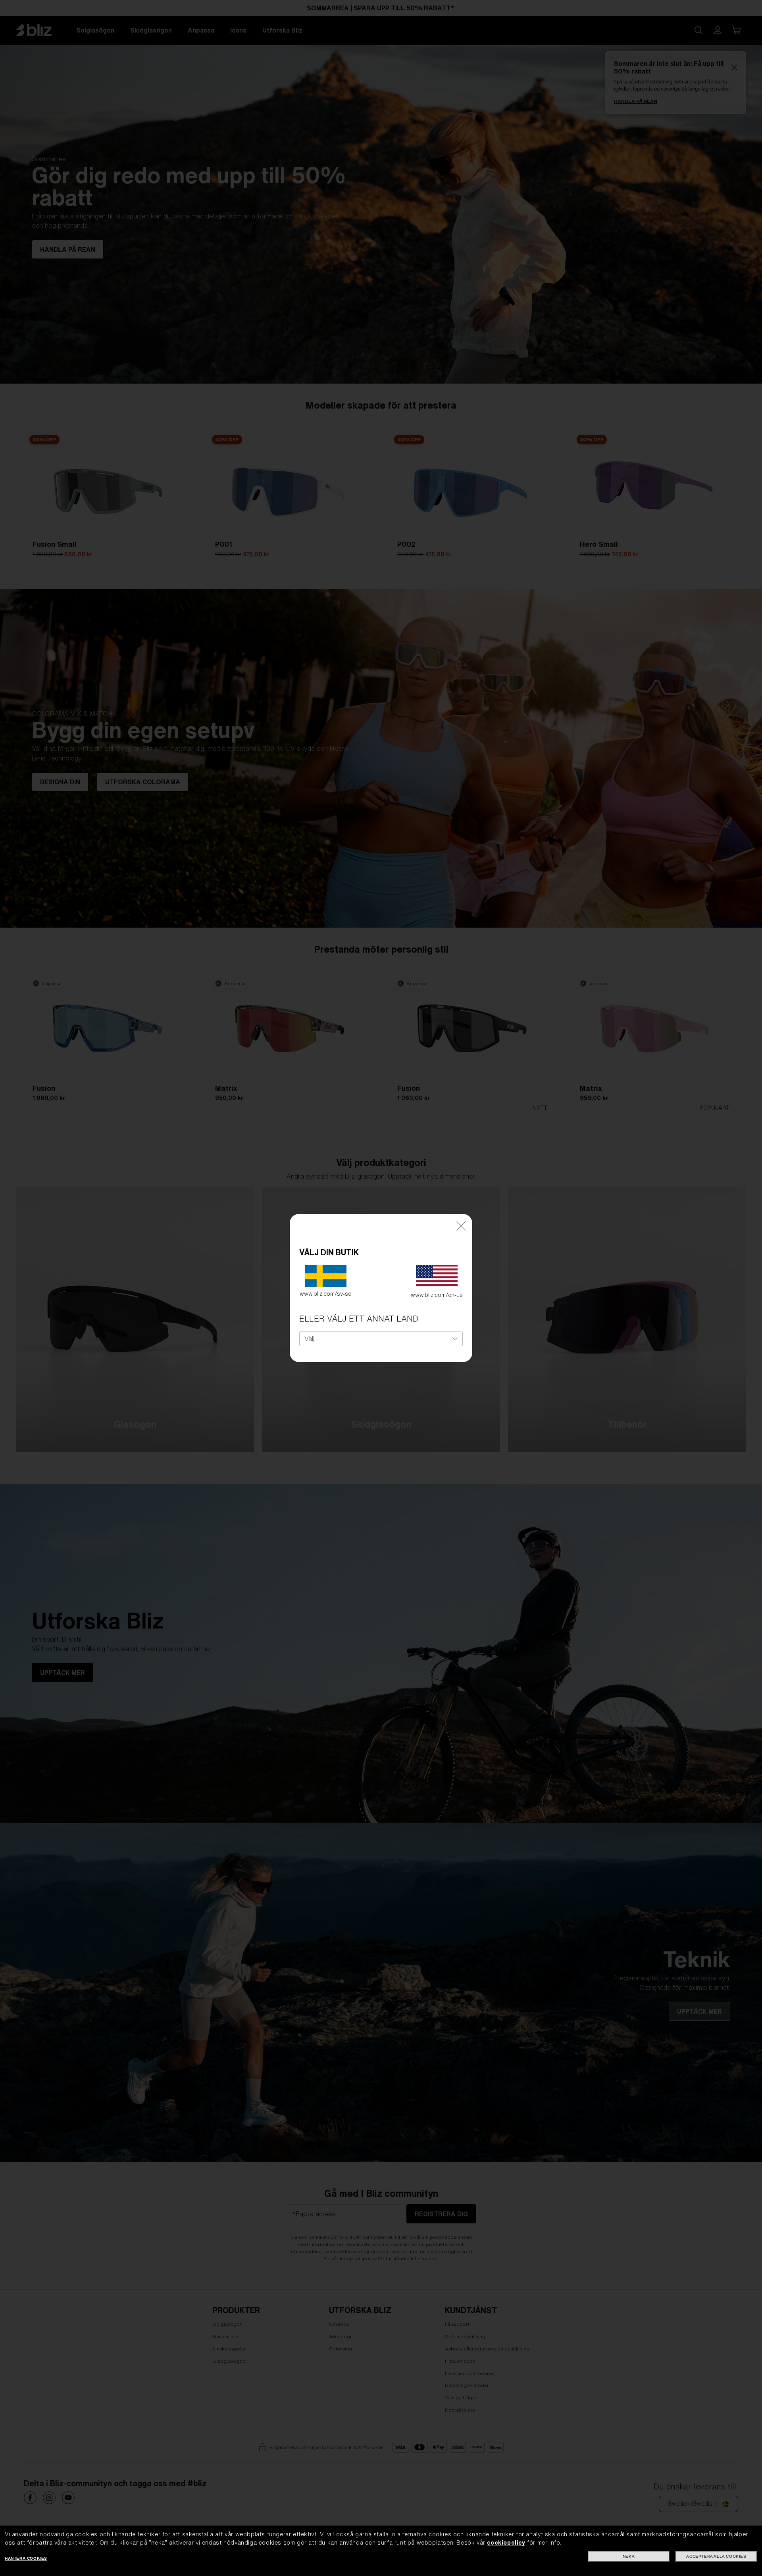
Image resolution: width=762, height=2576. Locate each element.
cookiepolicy (506, 2543)
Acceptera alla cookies (716, 2556)
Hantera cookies (26, 2558)
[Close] (461, 1226)
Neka (629, 2556)
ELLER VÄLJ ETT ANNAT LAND (359, 1319)
